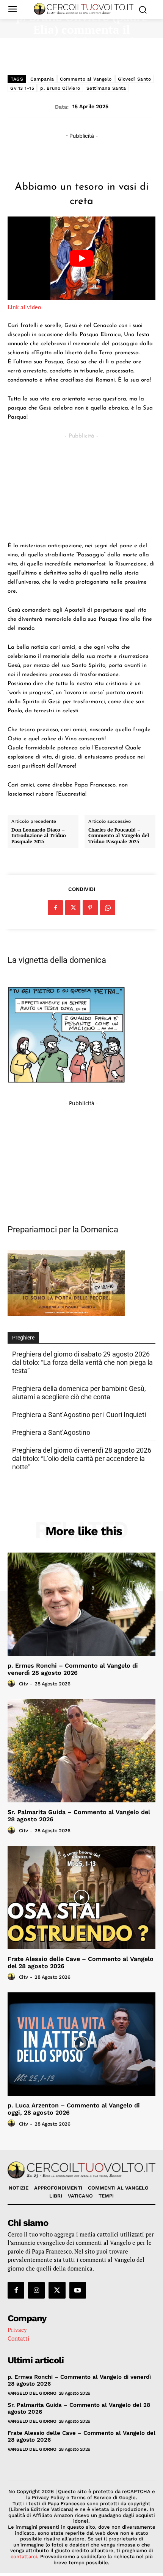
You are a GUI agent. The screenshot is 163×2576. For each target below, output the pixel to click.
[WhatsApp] (108, 908)
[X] (73, 908)
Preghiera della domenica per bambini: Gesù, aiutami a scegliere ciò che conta (79, 1393)
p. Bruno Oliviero (60, 88)
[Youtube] (78, 2290)
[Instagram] (36, 2290)
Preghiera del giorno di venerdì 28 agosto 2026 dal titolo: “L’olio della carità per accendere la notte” (82, 1459)
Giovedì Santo (135, 79)
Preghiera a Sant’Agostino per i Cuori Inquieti (79, 1415)
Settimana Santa (106, 88)
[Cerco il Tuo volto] (84, 9)
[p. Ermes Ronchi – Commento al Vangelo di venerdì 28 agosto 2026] (81, 1604)
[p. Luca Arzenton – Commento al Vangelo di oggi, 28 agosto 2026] (81, 2044)
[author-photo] (13, 1684)
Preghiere (23, 1338)
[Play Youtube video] (81, 258)
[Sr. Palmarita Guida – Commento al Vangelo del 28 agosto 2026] (81, 1751)
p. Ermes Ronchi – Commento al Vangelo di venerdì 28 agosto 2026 (73, 1669)
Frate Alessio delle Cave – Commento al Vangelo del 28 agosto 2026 (81, 1962)
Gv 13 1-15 (22, 88)
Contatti (19, 2338)
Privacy (17, 2330)
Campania (42, 79)
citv (24, 1684)
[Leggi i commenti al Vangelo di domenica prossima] (66, 1314)
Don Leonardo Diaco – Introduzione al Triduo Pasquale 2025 (39, 836)
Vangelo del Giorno (32, 2393)
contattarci (24, 2557)
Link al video (24, 307)
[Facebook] (55, 908)
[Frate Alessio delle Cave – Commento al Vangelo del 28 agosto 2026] (81, 1898)
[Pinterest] (90, 908)
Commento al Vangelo (86, 79)
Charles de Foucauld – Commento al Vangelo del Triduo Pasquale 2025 (119, 836)
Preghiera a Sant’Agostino (51, 1432)
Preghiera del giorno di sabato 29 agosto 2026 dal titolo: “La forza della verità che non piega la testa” (82, 1362)
